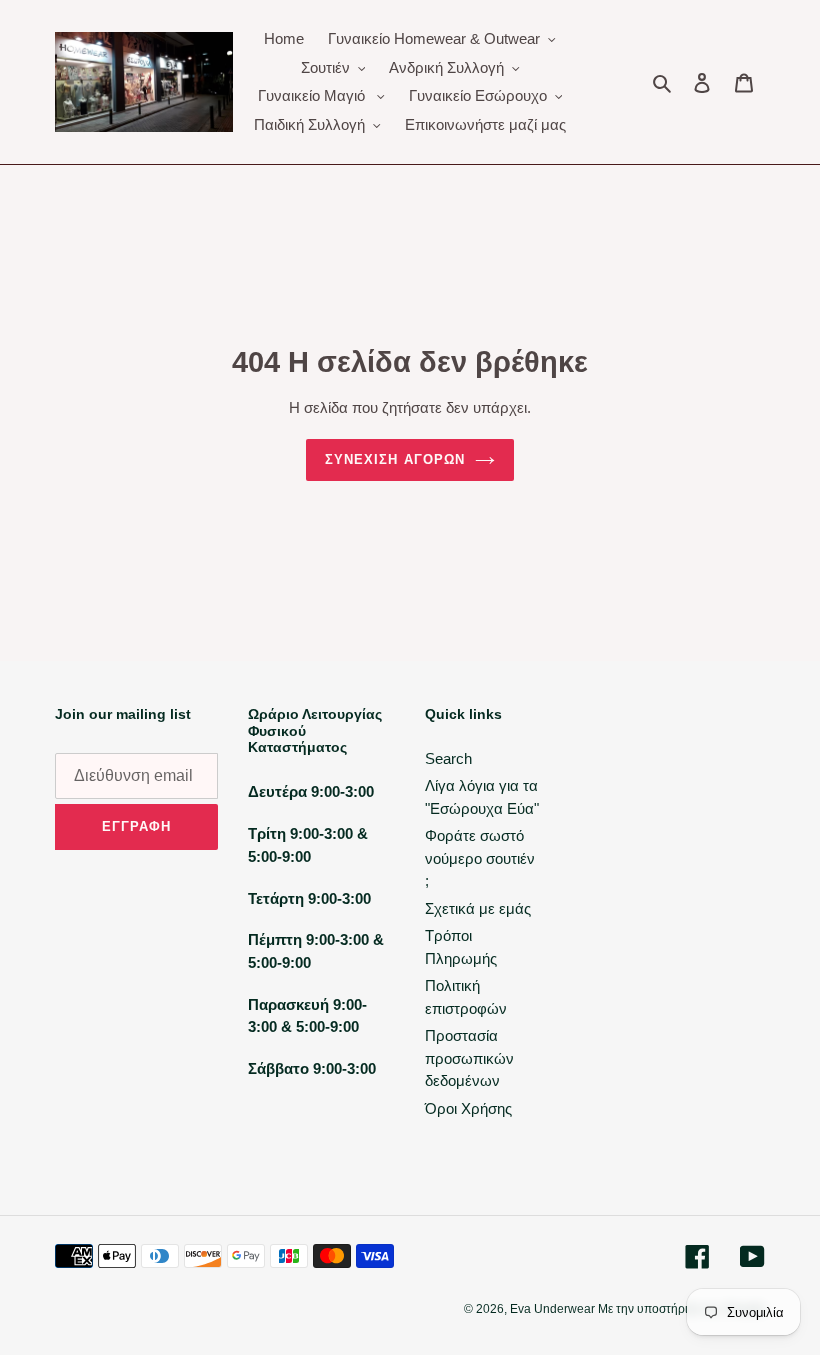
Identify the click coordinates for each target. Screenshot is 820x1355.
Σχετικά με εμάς (478, 908)
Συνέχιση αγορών (395, 459)
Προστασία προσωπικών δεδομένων (469, 1058)
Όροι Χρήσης (468, 1108)
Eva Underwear (554, 1309)
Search (448, 758)
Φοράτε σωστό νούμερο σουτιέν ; (480, 858)
